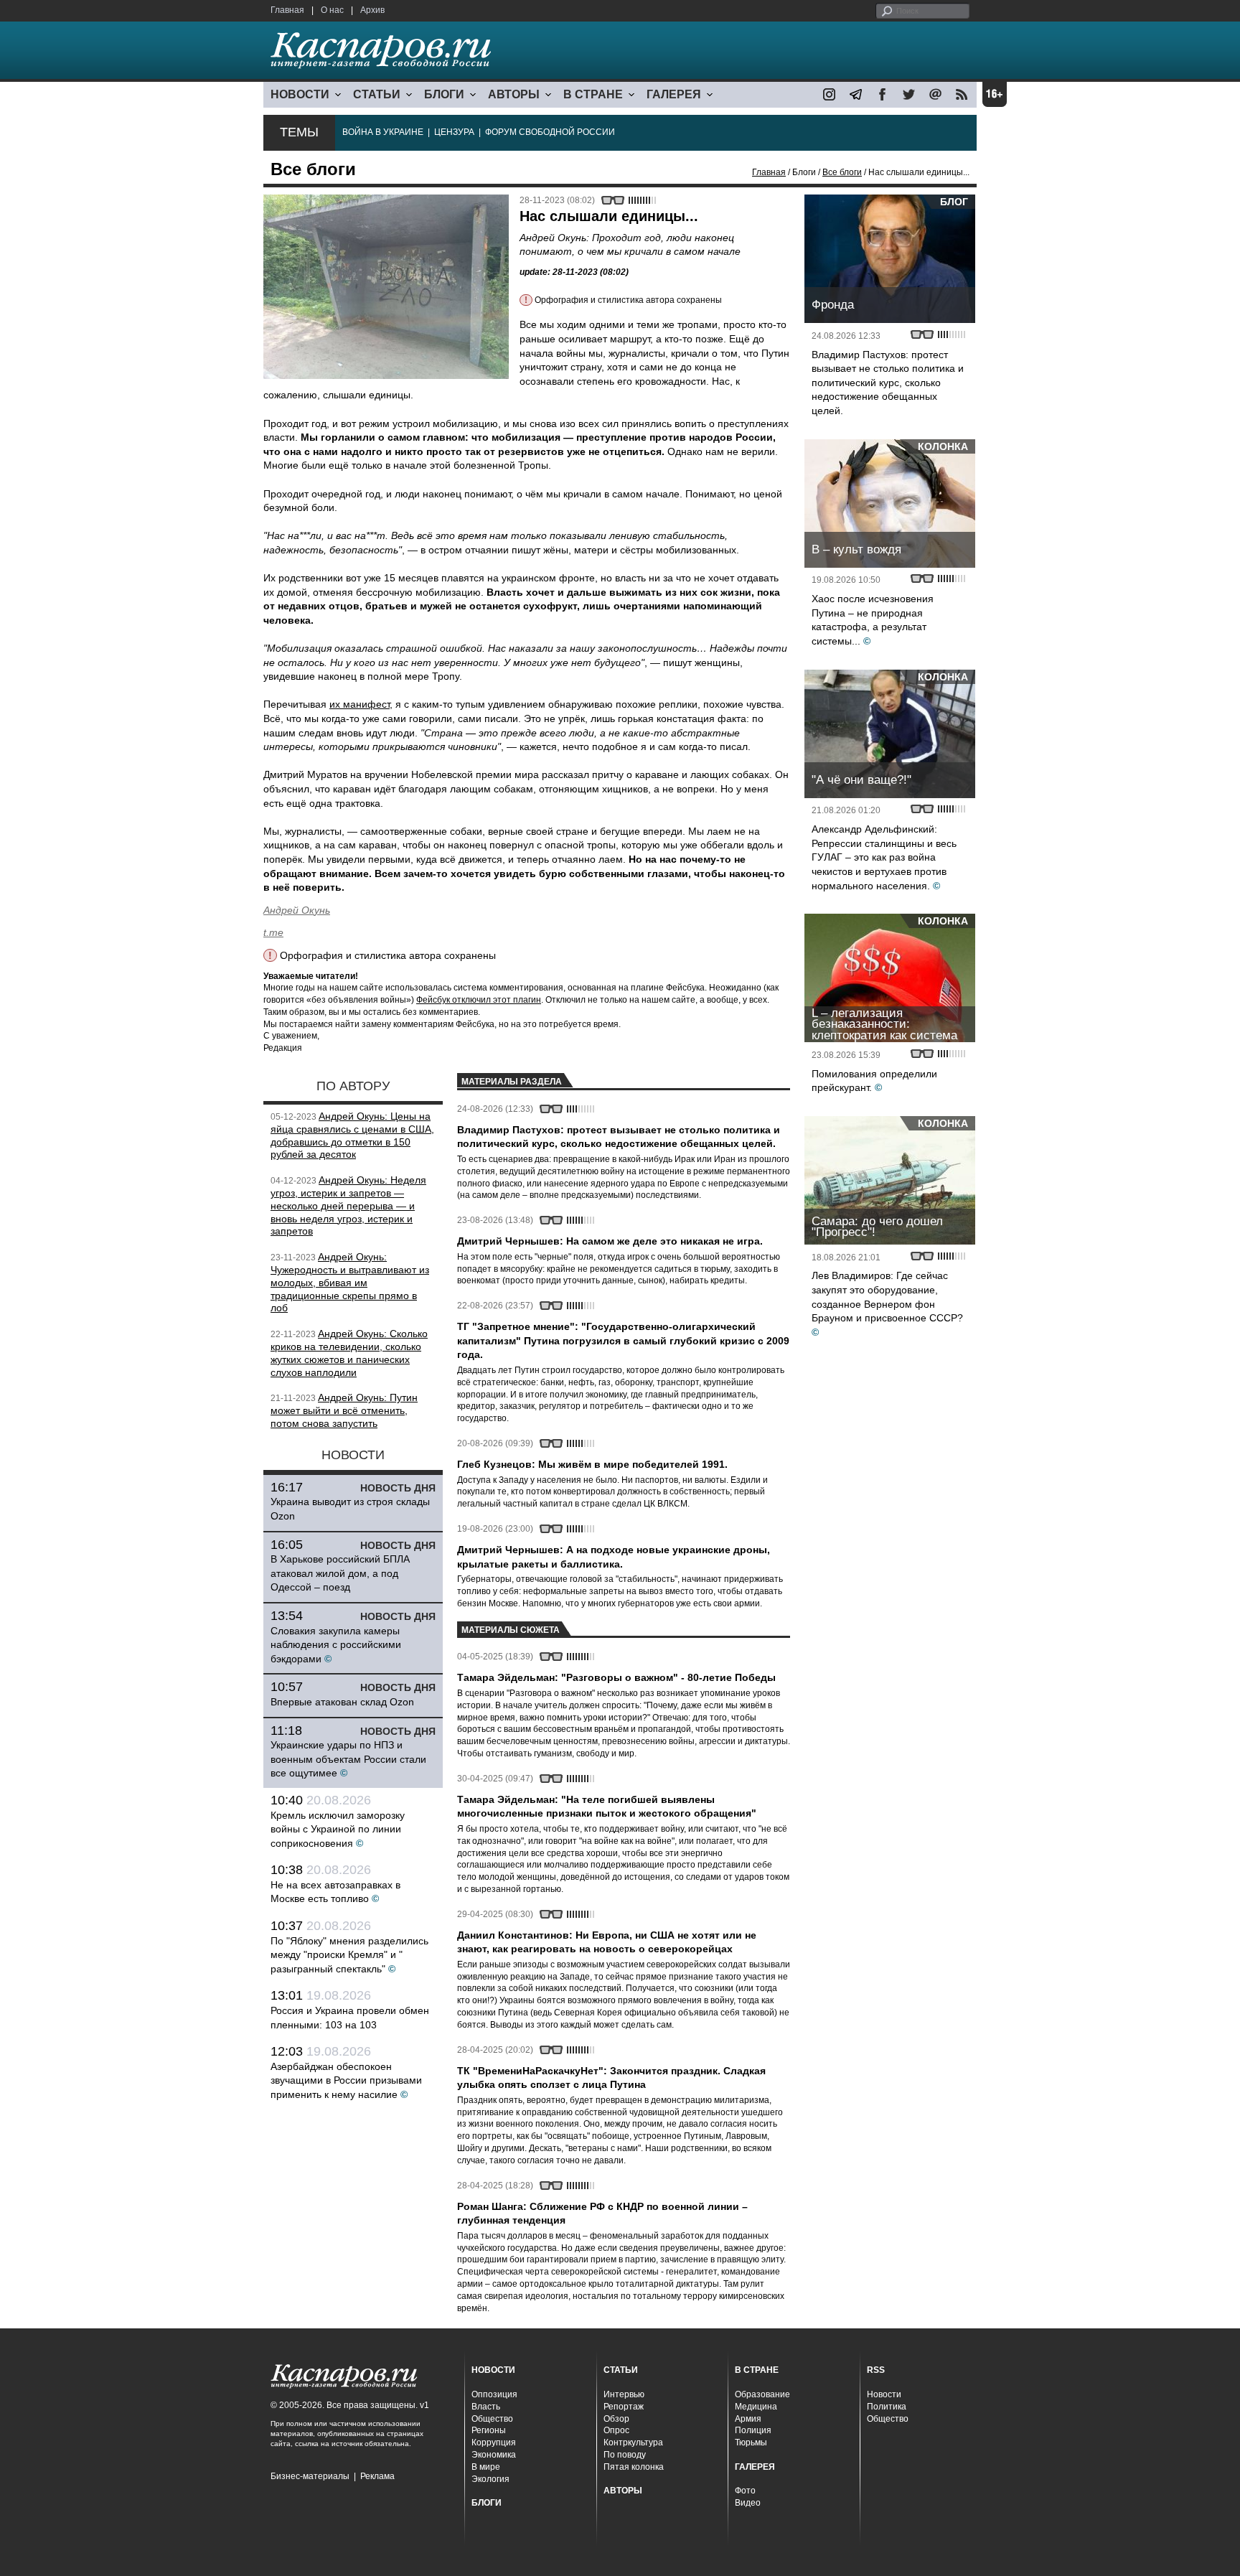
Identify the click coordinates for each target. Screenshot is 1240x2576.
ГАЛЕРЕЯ (674, 94)
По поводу (625, 2455)
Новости (884, 2394)
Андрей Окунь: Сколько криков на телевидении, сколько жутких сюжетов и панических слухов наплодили (349, 1353)
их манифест (360, 704)
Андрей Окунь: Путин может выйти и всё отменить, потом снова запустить (344, 1410)
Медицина (756, 2407)
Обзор (616, 2419)
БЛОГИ (444, 94)
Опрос (616, 2430)
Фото (745, 2491)
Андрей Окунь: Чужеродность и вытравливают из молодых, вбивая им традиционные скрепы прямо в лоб (350, 1282)
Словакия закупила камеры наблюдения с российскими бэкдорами (336, 1645)
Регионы (489, 2430)
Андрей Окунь (297, 910)
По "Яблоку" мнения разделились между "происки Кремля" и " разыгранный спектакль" (349, 1955)
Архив (372, 10)
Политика (887, 2407)
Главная (287, 10)
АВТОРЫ (514, 94)
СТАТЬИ (377, 94)
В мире (486, 2467)
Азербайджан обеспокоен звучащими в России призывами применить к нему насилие (346, 2080)
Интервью (624, 2394)
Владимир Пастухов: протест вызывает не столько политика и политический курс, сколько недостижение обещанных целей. (888, 383)
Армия (748, 2419)
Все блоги (842, 172)
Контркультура (633, 2442)
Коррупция (494, 2442)
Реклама (377, 2476)
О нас (332, 10)
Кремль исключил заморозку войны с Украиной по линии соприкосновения (338, 1829)
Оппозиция (494, 2394)
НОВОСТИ (300, 94)
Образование (762, 2394)
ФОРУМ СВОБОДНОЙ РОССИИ (550, 132)
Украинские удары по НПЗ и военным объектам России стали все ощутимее (348, 1759)
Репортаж (624, 2407)
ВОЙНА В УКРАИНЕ (383, 132)
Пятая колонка (634, 2467)
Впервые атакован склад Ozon (342, 1702)
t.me (273, 932)
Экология (490, 2479)
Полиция (753, 2430)
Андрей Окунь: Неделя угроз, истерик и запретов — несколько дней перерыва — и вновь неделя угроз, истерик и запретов (348, 1205)
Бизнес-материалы (310, 2476)
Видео (748, 2503)
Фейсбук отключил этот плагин (479, 1000)
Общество (492, 2419)
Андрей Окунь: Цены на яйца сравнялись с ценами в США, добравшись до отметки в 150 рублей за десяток (352, 1135)
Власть (486, 2407)
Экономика (494, 2455)
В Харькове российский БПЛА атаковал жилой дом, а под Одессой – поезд (340, 1573)
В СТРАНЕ (593, 94)
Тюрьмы (751, 2442)
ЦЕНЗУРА (454, 132)
